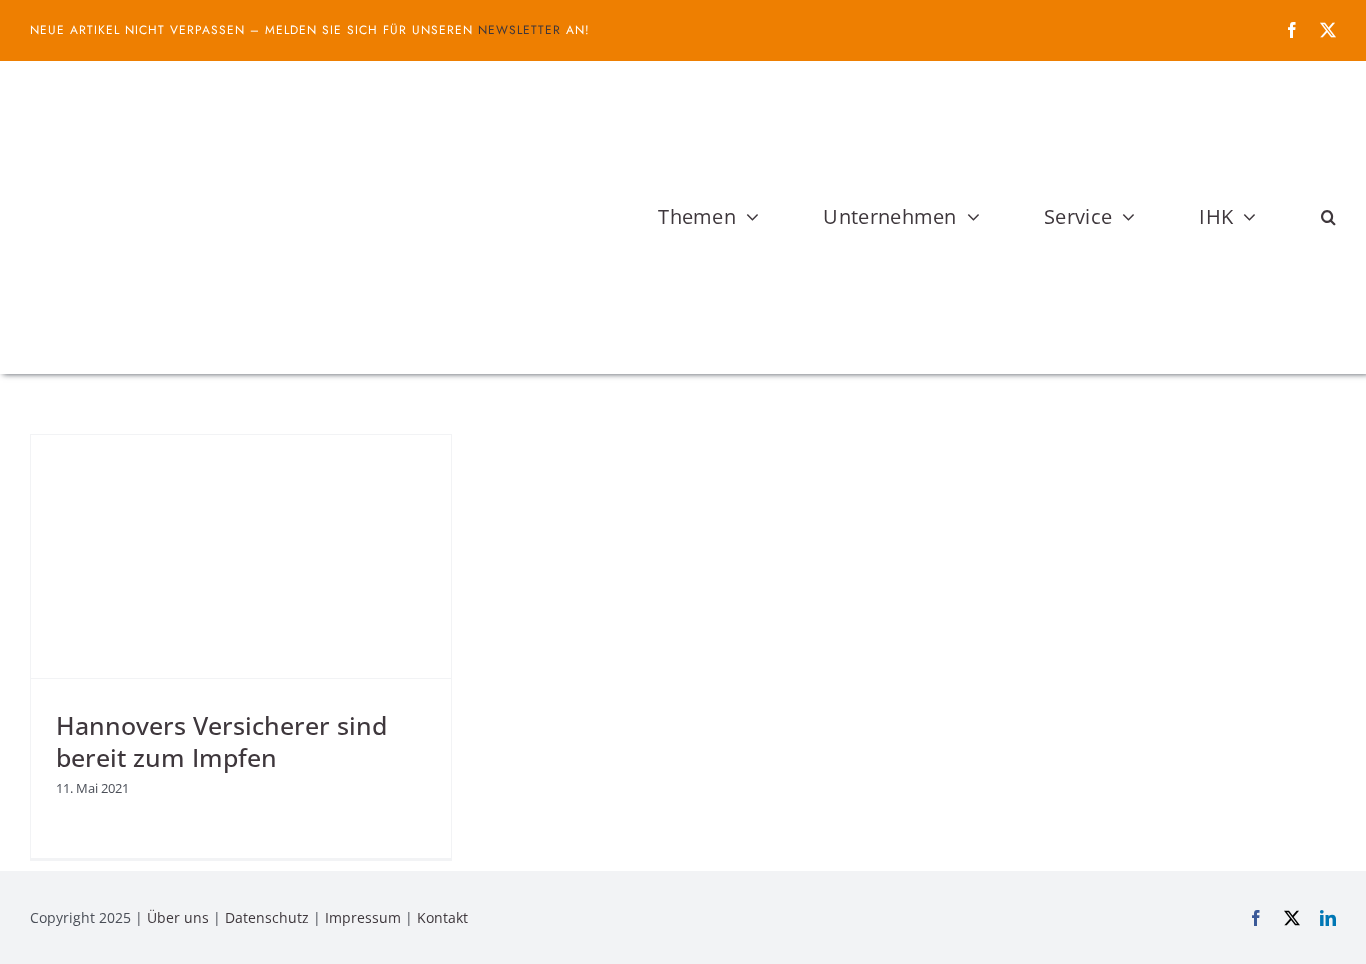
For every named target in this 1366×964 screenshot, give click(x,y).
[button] (1328, 217)
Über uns (178, 917)
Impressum (363, 917)
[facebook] (1292, 30)
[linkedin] (1328, 918)
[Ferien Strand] (255, 99)
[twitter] (1328, 30)
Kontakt (442, 917)
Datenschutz (267, 917)
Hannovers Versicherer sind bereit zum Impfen (221, 741)
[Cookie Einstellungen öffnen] (44, 938)
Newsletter (519, 30)
